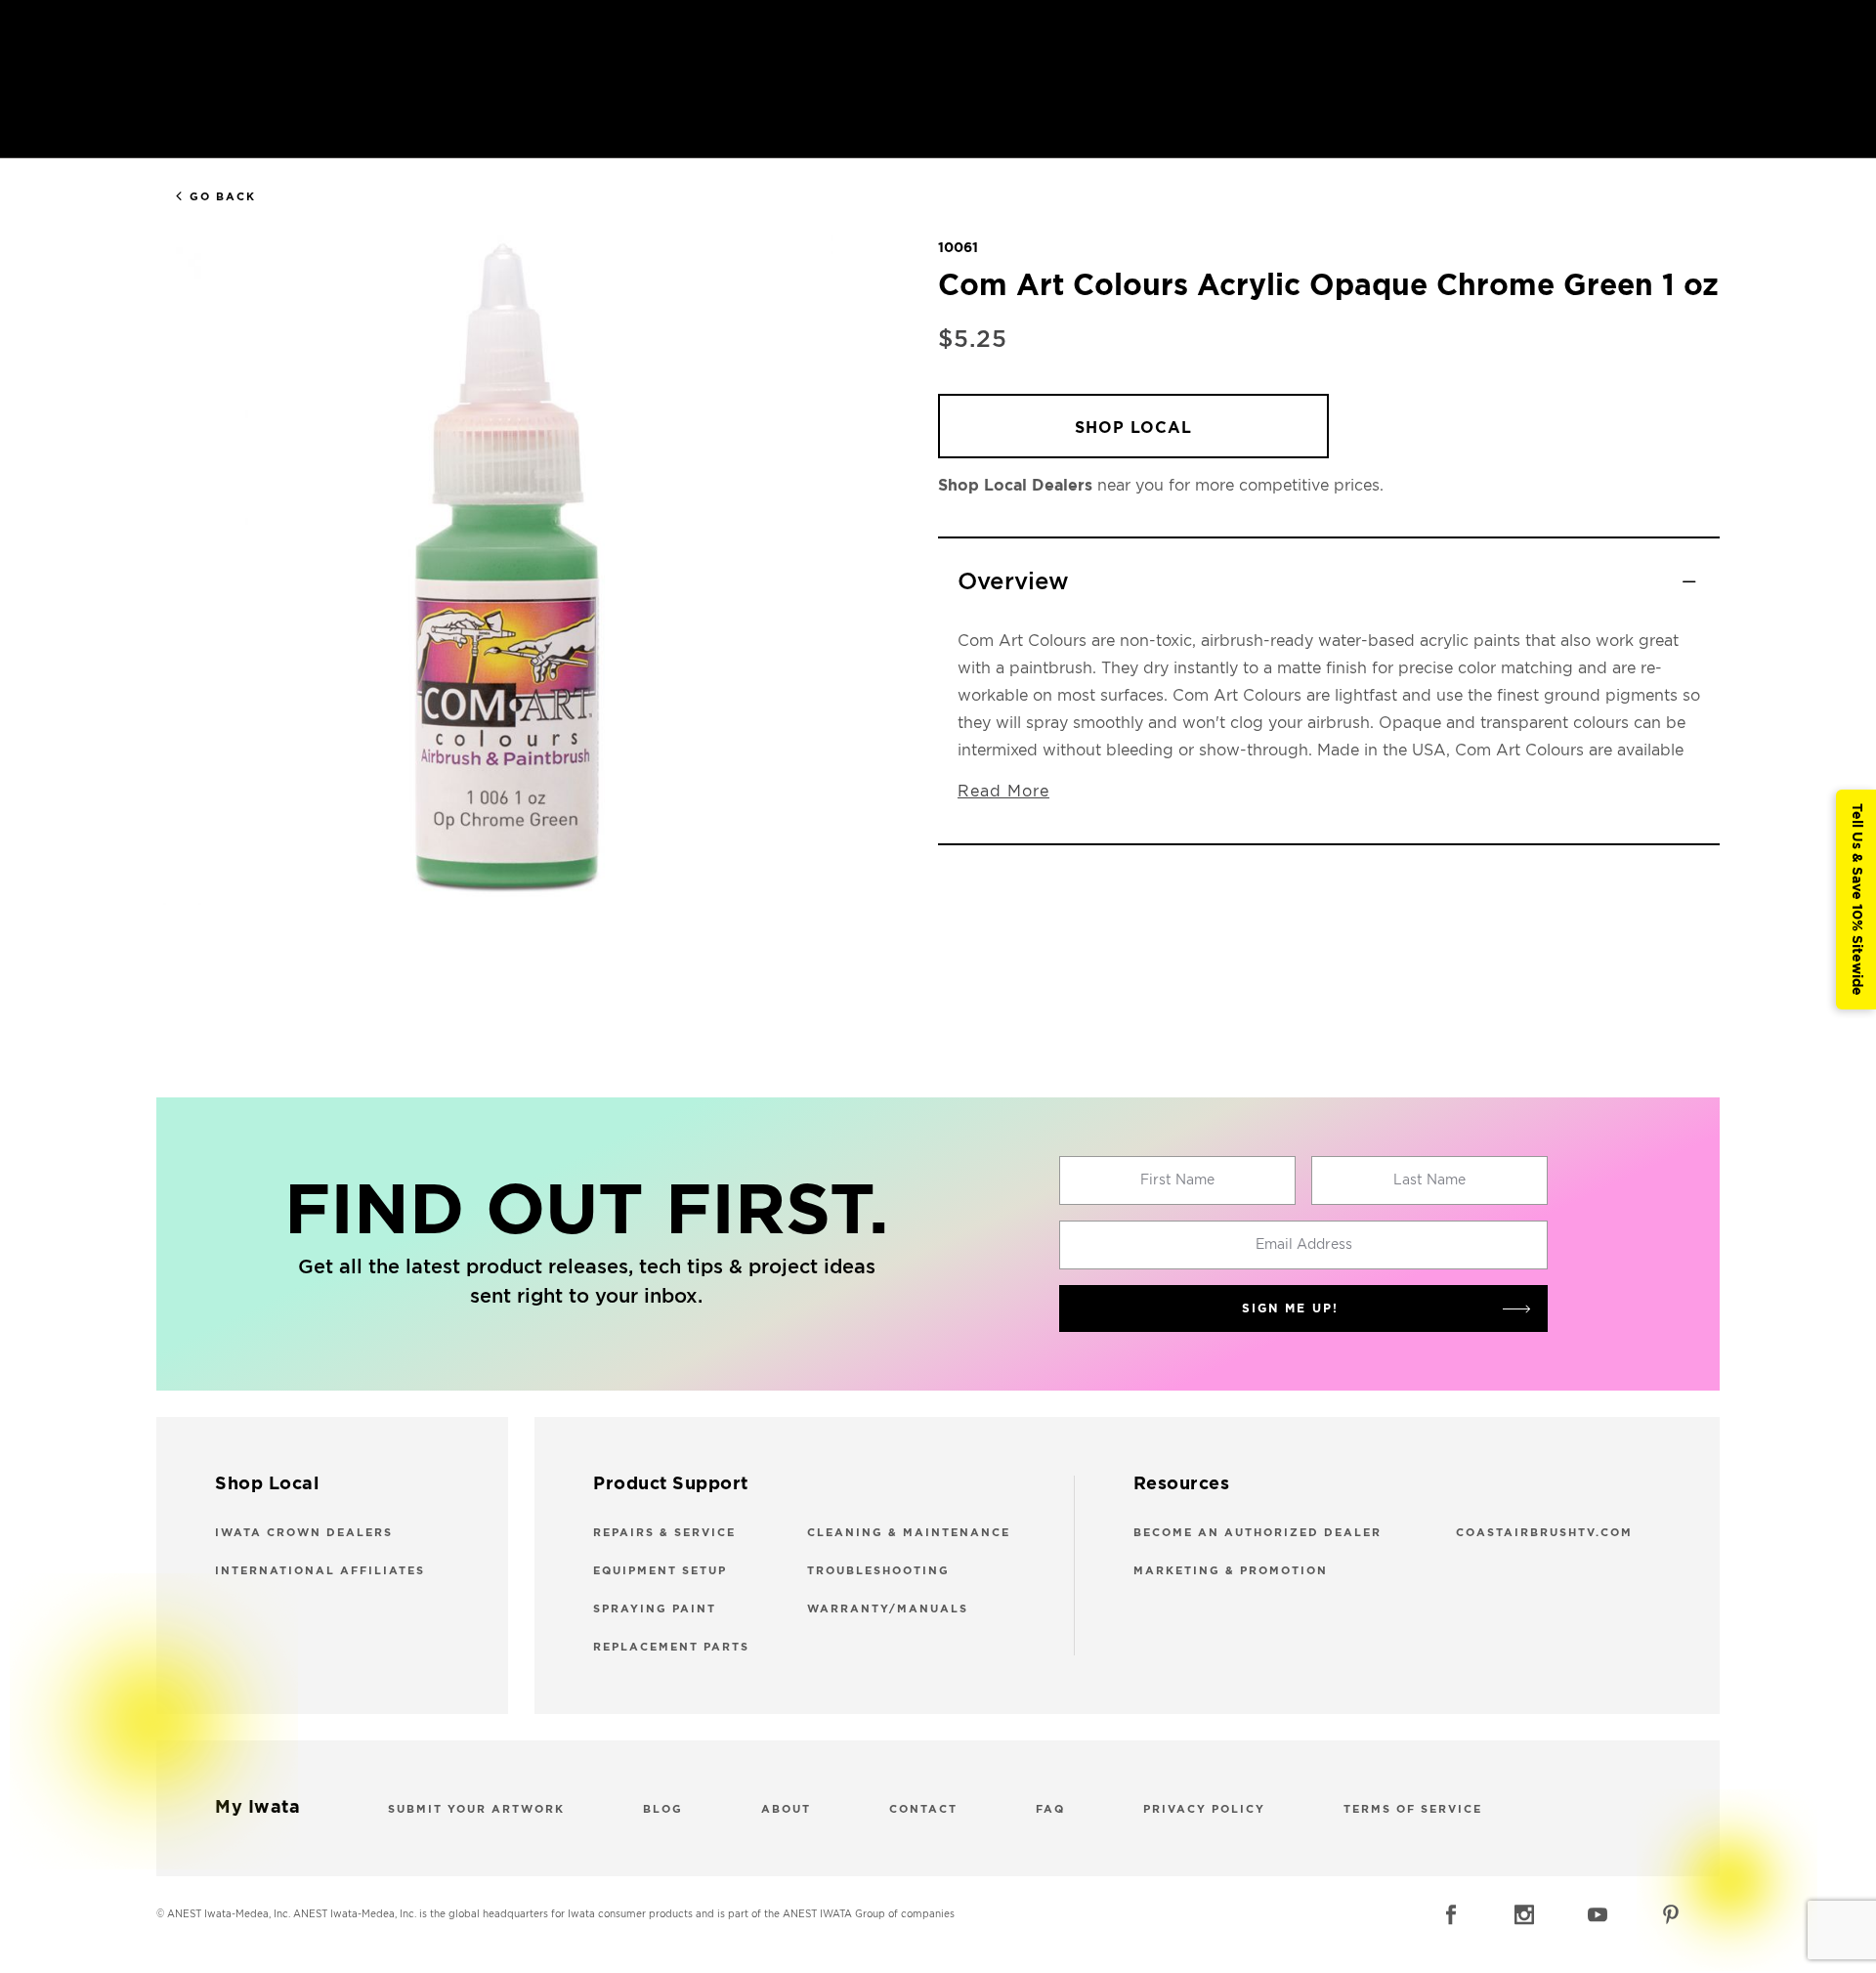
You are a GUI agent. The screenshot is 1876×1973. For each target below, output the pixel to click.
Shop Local (1133, 428)
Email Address (1304, 1245)
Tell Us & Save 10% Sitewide (1856, 900)
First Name (1177, 1180)
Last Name (1429, 1180)
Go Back (223, 197)
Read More (1003, 792)
